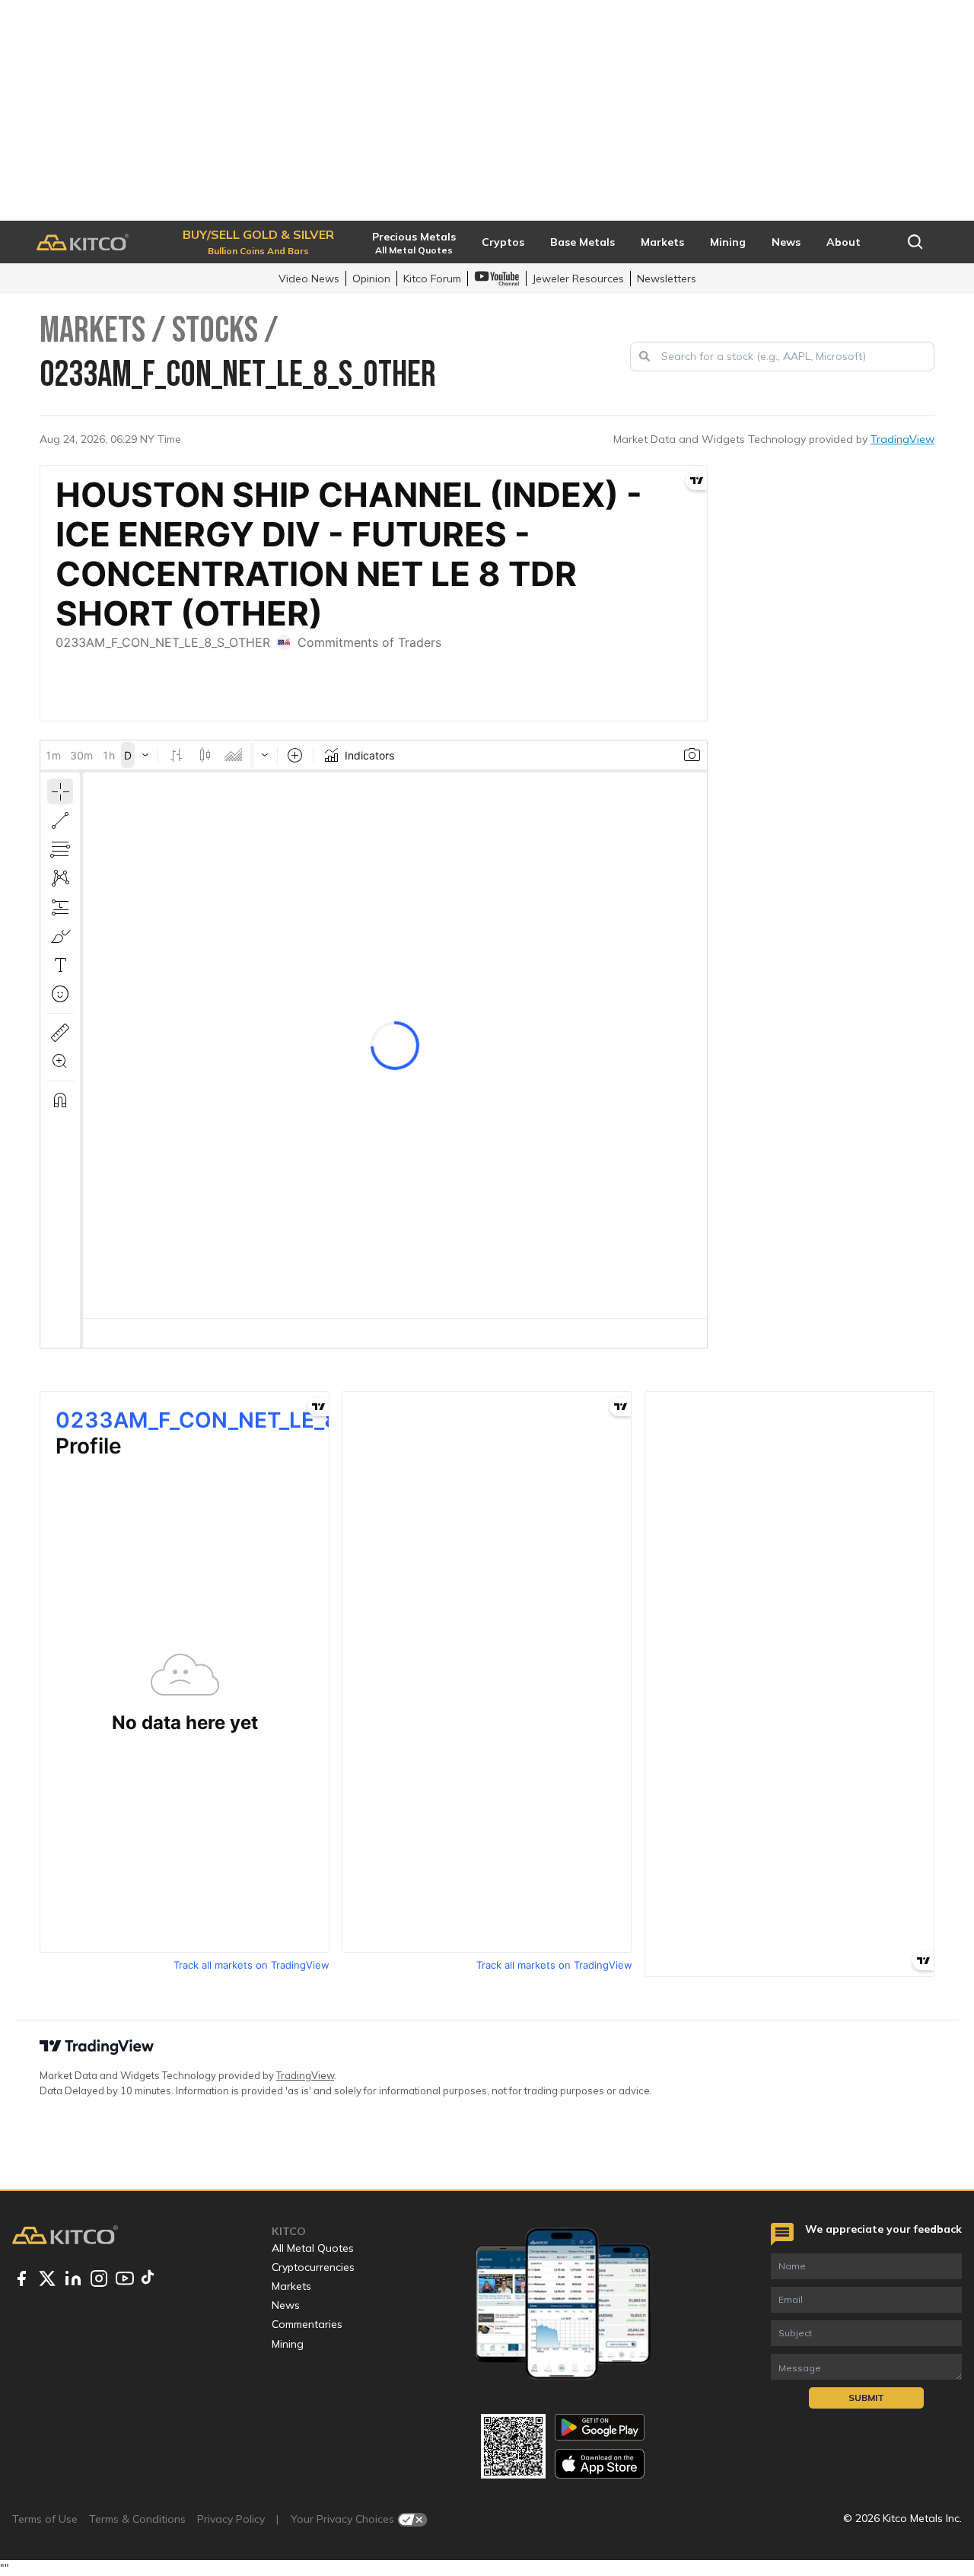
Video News (309, 279)
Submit (866, 2398)
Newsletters (667, 279)
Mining (288, 2344)
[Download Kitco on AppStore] (600, 2464)
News (286, 2305)
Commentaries (307, 2324)
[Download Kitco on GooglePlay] (600, 2427)
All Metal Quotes (313, 2248)
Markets (291, 2286)
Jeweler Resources (578, 279)
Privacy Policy (231, 2519)
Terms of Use (45, 2519)
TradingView (902, 439)
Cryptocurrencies (313, 2267)
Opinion (371, 279)
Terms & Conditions (137, 2519)
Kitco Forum (432, 279)
